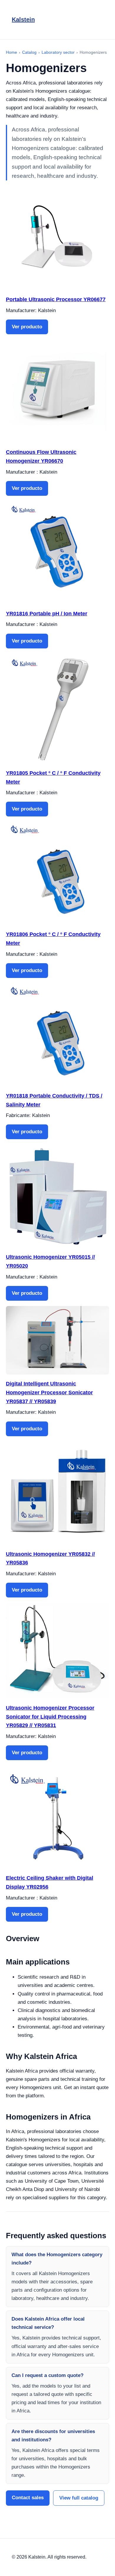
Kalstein (23, 19)
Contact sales (28, 2498)
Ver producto (27, 327)
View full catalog (79, 2498)
